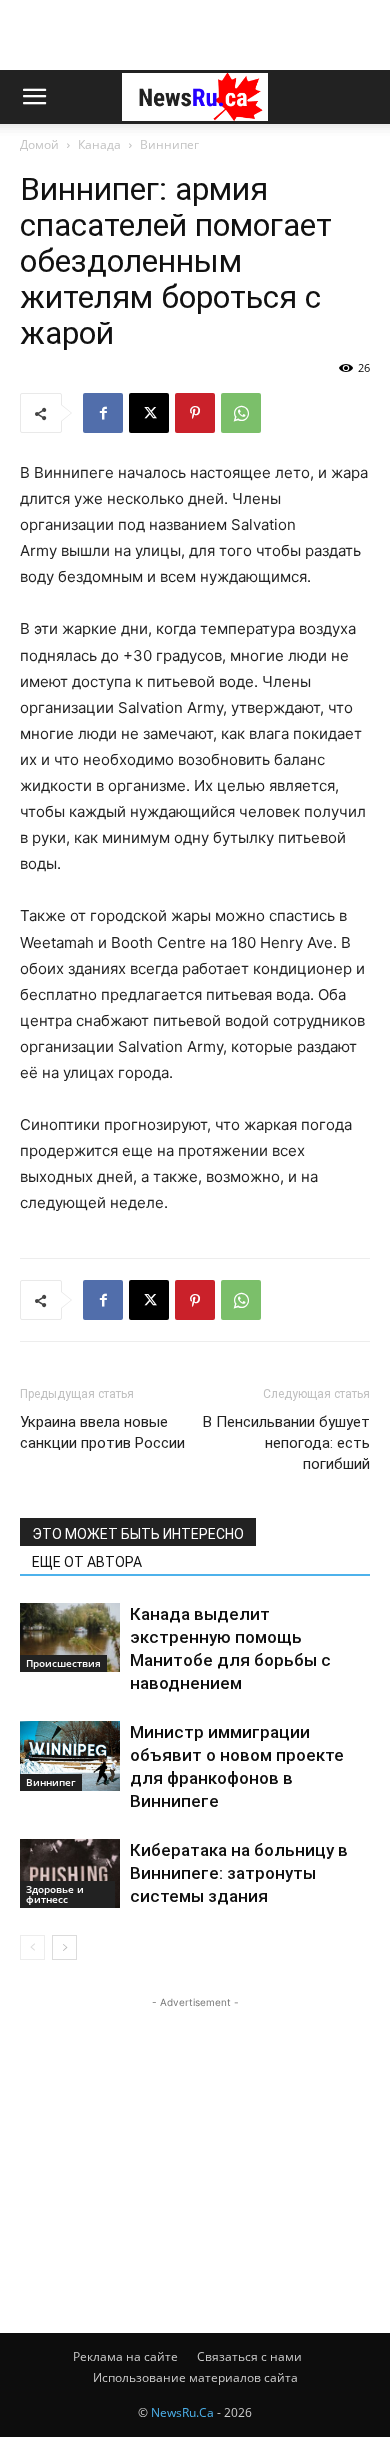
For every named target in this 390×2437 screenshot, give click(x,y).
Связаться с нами (249, 2356)
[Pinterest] (195, 413)
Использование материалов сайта (195, 2377)
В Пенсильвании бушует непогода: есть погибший (286, 1443)
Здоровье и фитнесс (55, 1894)
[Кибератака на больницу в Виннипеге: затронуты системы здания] (70, 1873)
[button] (34, 97)
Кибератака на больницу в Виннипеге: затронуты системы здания (239, 1873)
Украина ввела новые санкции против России (102, 1432)
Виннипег (169, 144)
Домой (39, 144)
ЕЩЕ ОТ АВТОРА (87, 1562)
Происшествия (63, 1663)
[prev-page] (32, 1947)
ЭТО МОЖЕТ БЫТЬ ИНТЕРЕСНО (138, 1534)
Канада (99, 144)
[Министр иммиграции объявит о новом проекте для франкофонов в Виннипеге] (70, 1755)
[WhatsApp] (241, 413)
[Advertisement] (195, 35)
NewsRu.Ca (182, 2412)
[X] (149, 413)
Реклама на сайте (125, 2356)
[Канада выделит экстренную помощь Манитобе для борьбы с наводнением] (70, 1637)
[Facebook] (103, 413)
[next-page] (64, 1947)
